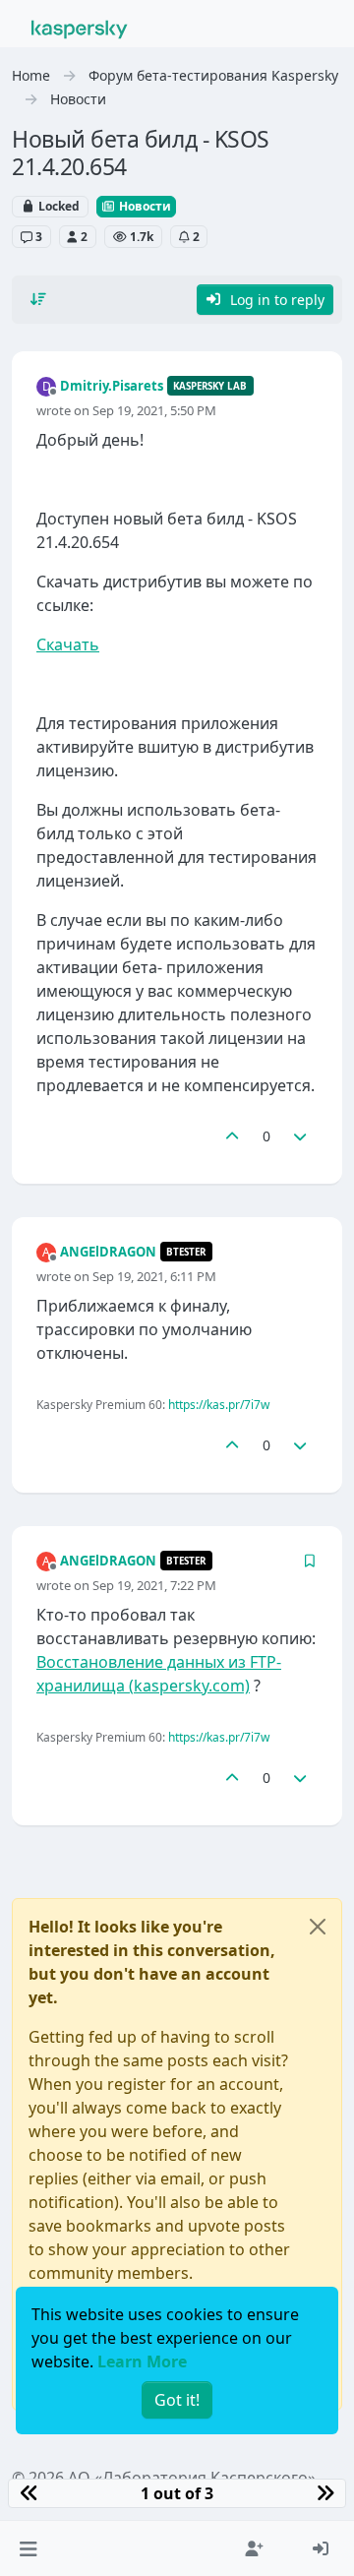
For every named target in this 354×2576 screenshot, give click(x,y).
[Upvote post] (232, 1136)
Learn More (142, 2361)
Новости (144, 206)
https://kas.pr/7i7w (219, 1405)
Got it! (177, 2400)
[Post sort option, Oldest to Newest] (38, 299)
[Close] (318, 1927)
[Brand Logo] (80, 28)
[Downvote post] (301, 1136)
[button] (28, 2548)
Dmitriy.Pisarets (112, 386)
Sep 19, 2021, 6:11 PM (154, 1276)
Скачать (68, 644)
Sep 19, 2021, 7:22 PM (154, 1585)
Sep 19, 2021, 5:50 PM (154, 410)
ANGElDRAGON (108, 1252)
